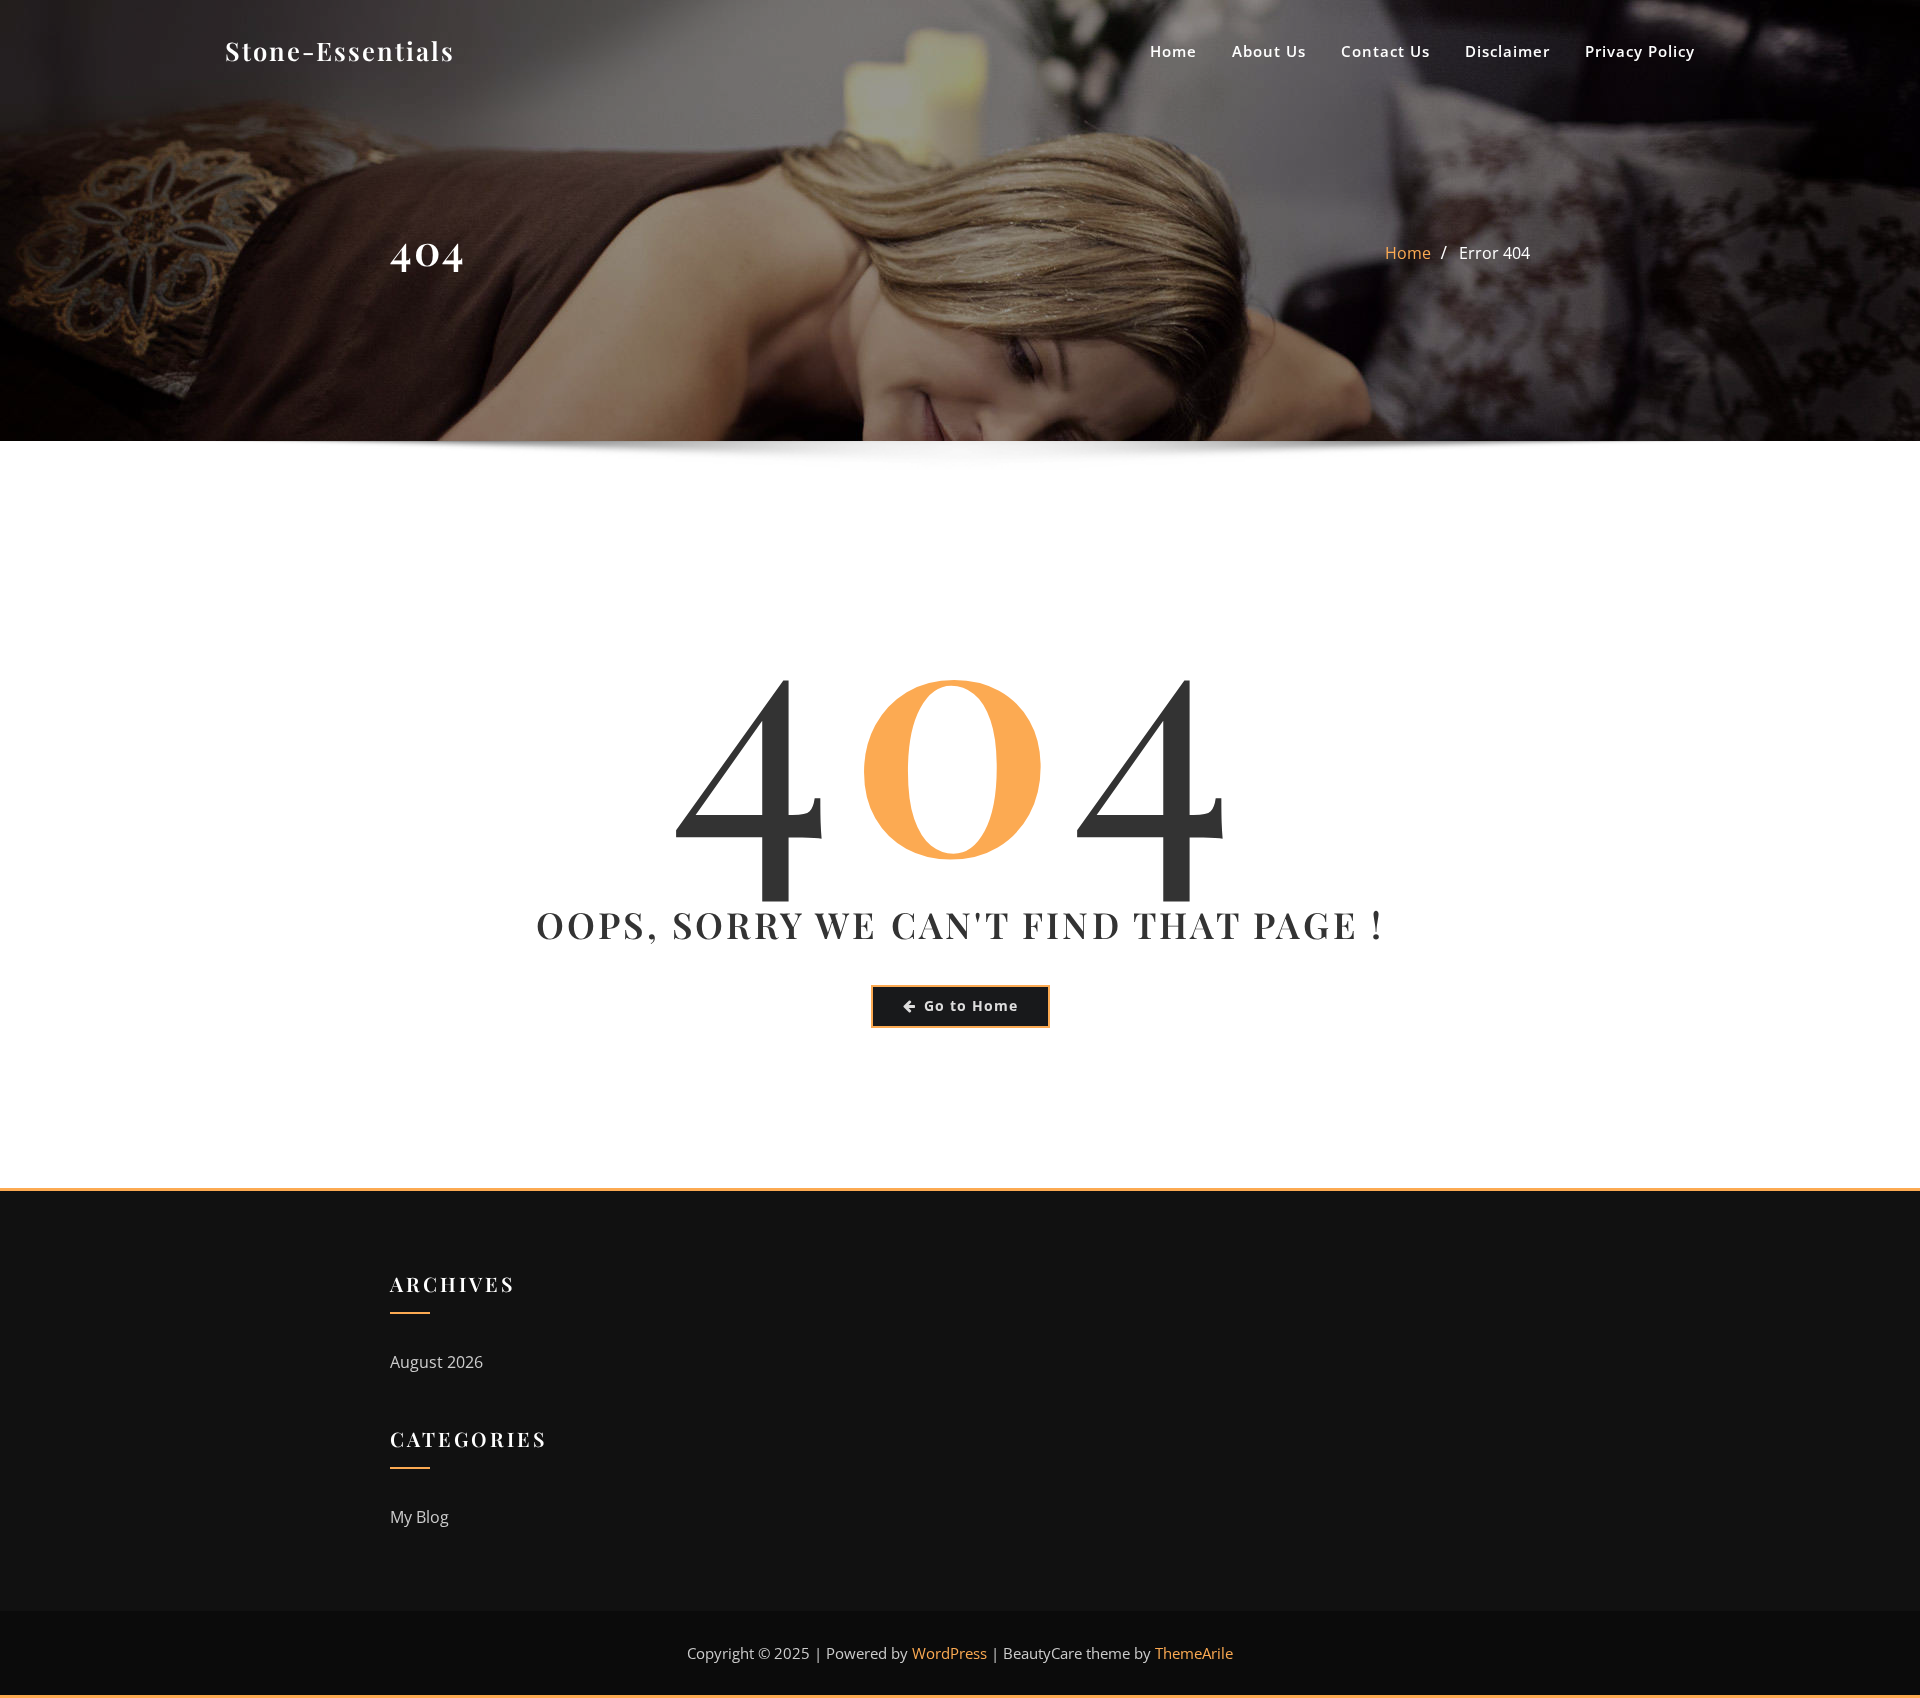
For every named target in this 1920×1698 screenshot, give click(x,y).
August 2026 (436, 1362)
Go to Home (971, 1005)
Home (1173, 51)
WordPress (949, 1653)
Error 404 (1494, 253)
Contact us (1385, 51)
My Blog (419, 1517)
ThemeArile (1194, 1653)
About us (1269, 51)
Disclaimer (1507, 51)
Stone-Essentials (340, 50)
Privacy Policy (1640, 51)
